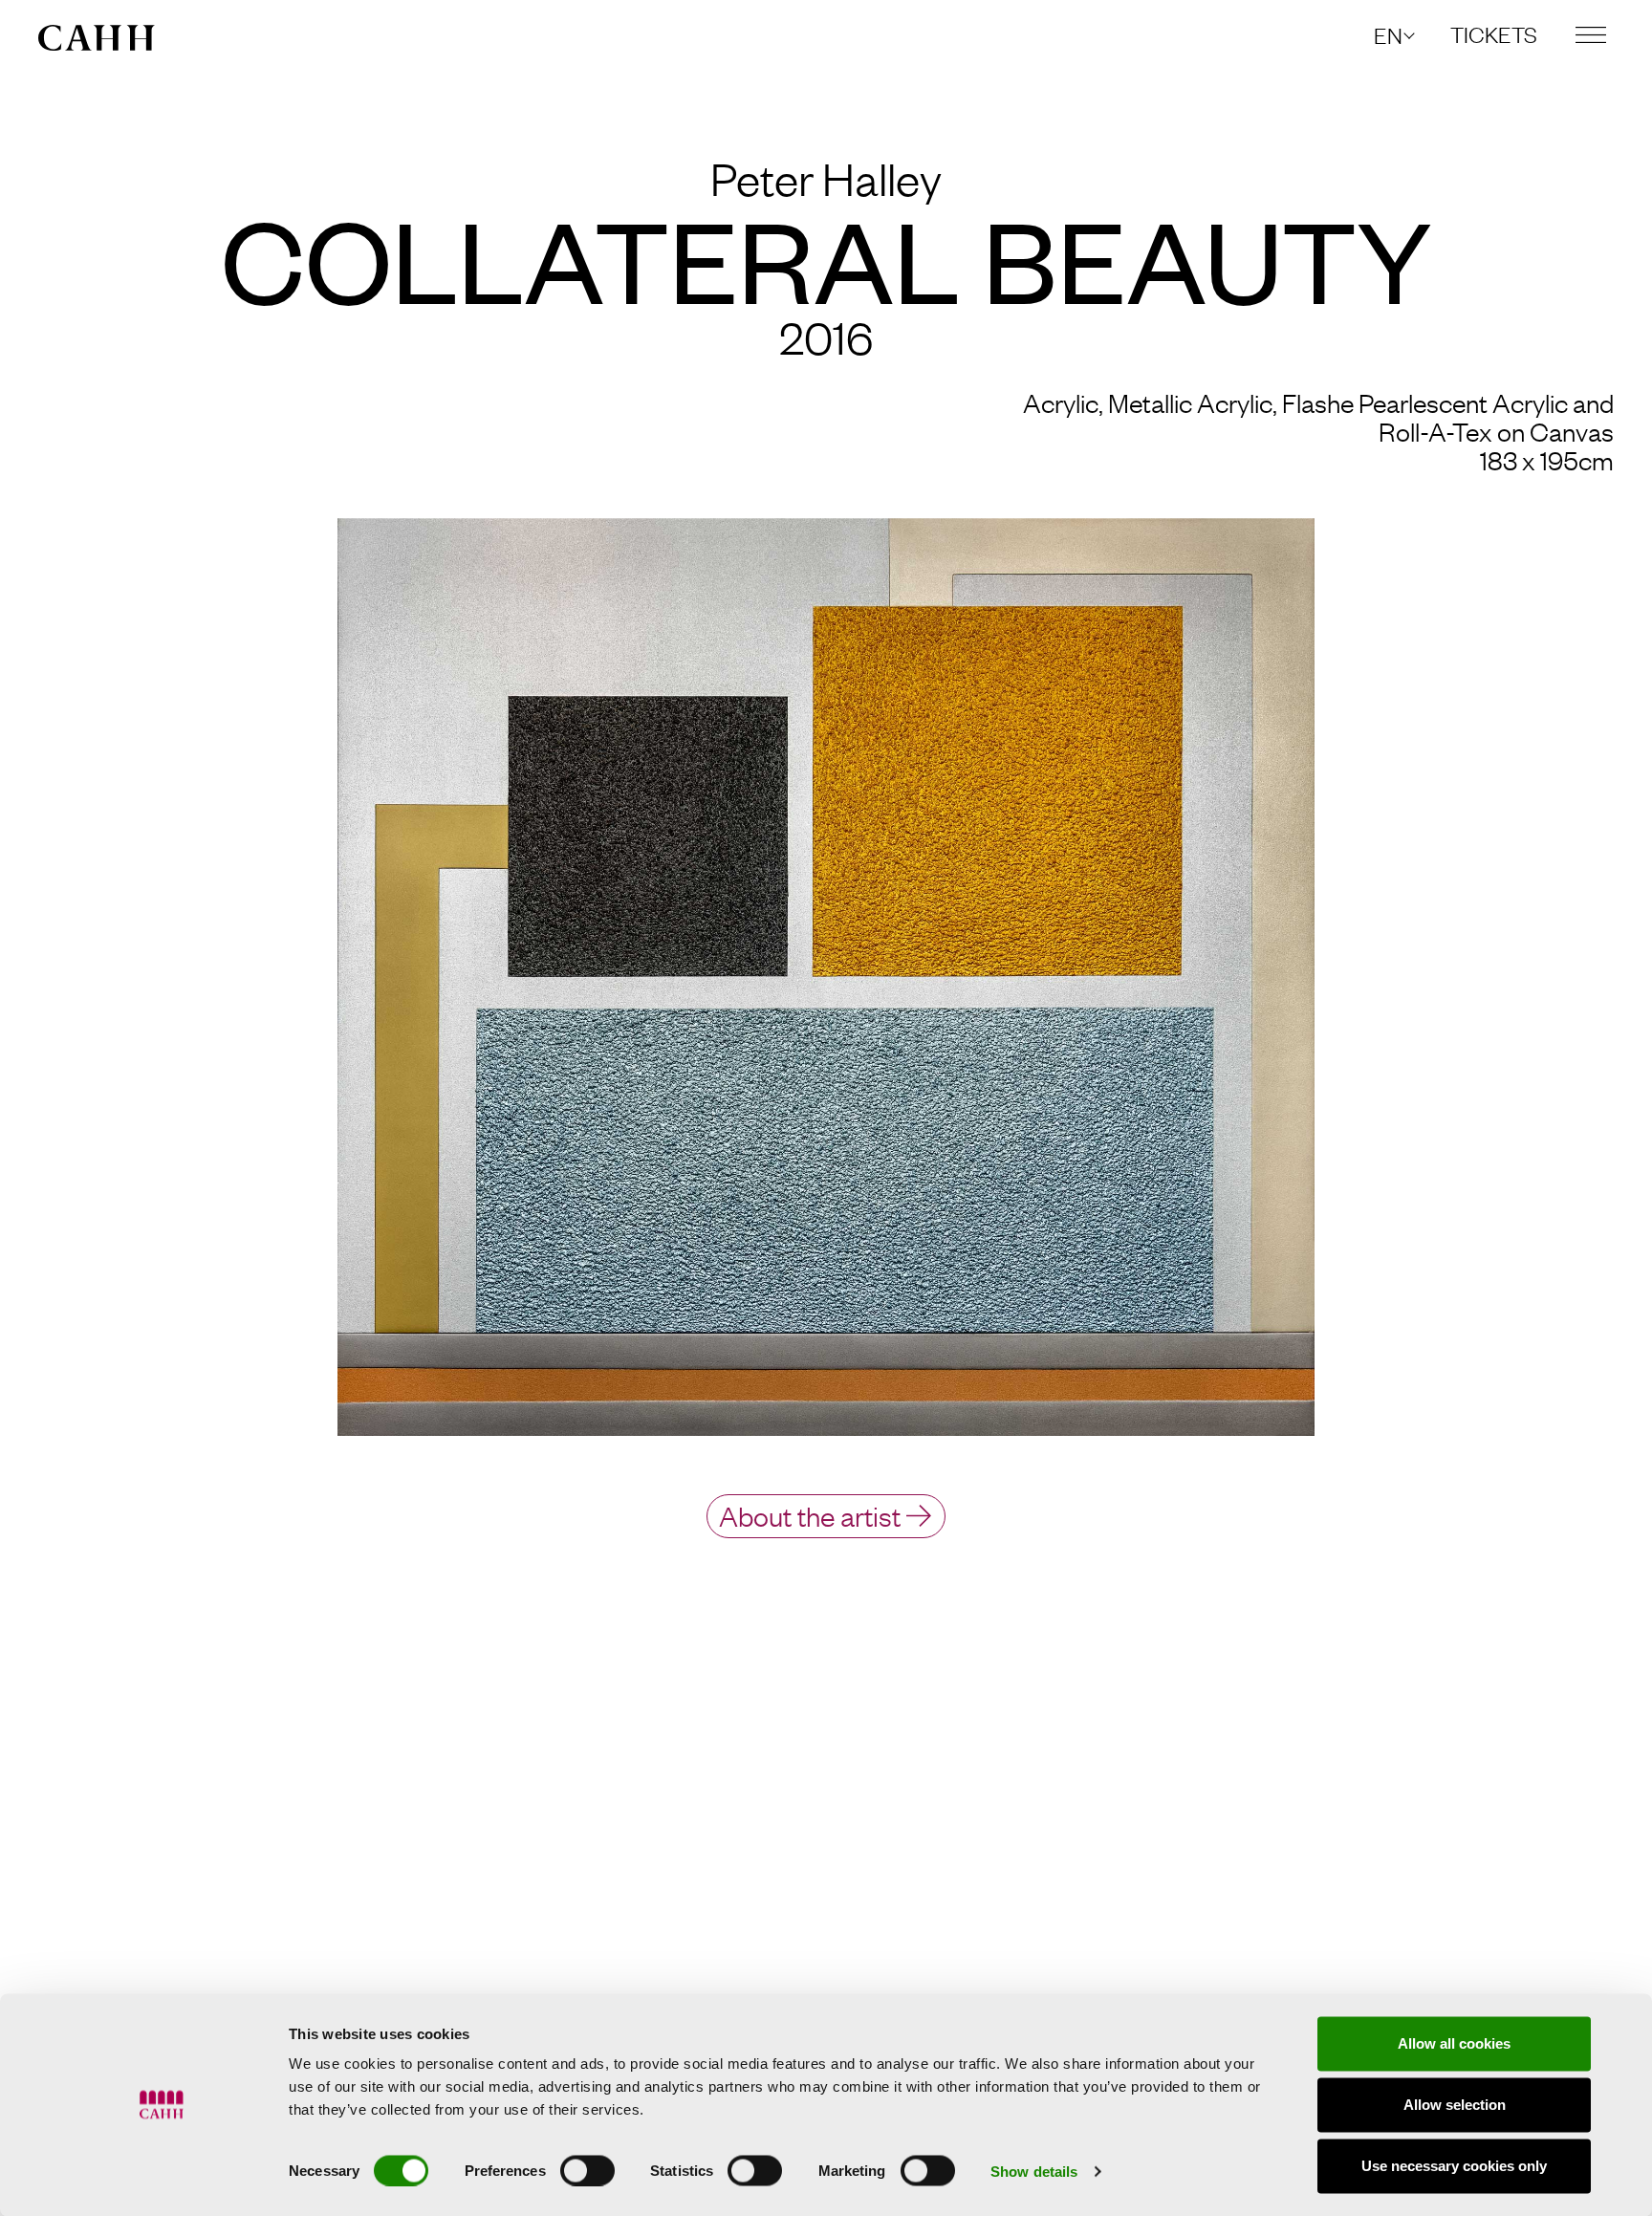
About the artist (810, 1515)
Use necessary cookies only (1454, 2166)
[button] (1393, 35)
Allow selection (1455, 2105)
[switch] (587, 2170)
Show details (1034, 2171)
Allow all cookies (1454, 2043)
